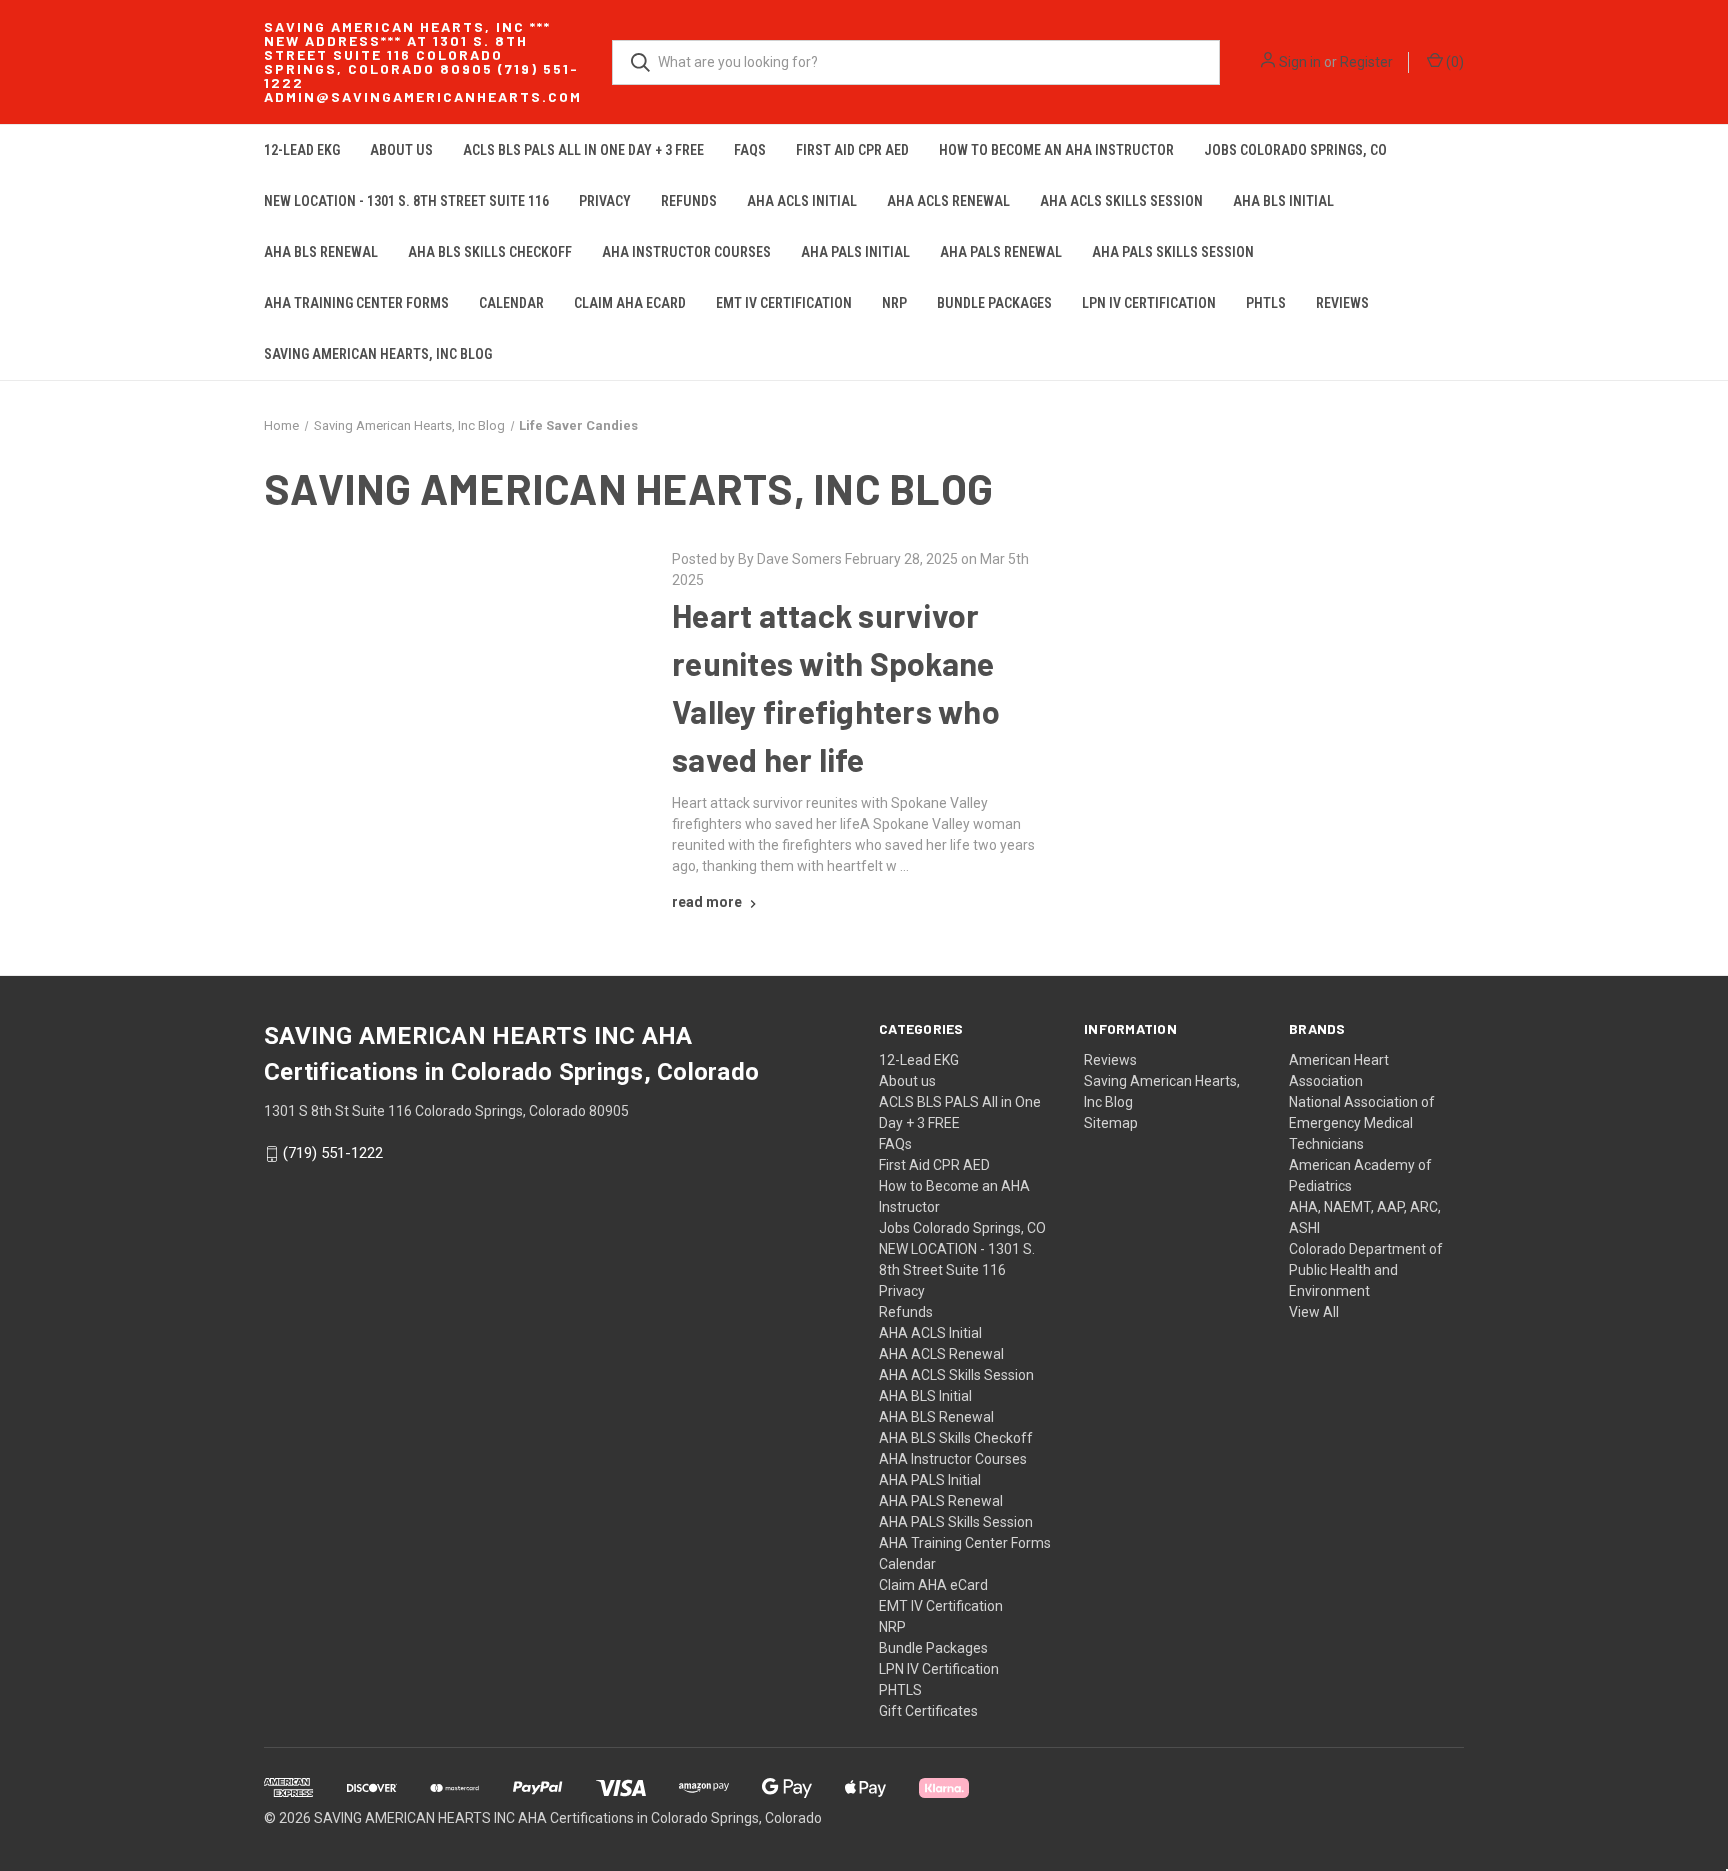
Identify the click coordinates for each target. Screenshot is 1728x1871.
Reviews (1342, 303)
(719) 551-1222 (333, 1154)
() (1453, 62)
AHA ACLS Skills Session (1121, 201)
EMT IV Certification (784, 303)
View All (1314, 1312)
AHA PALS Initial (855, 252)
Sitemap (1111, 1123)
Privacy (605, 201)
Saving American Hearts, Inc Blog (378, 354)
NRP (894, 303)
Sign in (1300, 62)
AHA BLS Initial (1283, 201)
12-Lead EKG (302, 150)
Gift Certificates (928, 1711)
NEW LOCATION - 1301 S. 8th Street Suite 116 (406, 201)
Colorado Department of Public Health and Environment (1366, 1270)
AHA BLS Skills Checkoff (490, 252)
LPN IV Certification (1149, 303)
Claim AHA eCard (630, 303)
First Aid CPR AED (852, 150)
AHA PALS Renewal (1001, 252)
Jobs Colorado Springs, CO (1295, 150)
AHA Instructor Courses (686, 252)
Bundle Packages (994, 303)
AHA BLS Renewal (321, 252)
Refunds (689, 201)
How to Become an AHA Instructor (1056, 150)
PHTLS (1266, 303)
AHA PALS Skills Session (1173, 252)
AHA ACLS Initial (802, 201)
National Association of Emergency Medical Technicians (1362, 1123)
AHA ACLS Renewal (948, 201)
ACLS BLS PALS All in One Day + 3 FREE (583, 150)
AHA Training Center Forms (356, 303)
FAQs (750, 150)
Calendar (511, 303)
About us (401, 150)
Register (1366, 62)
